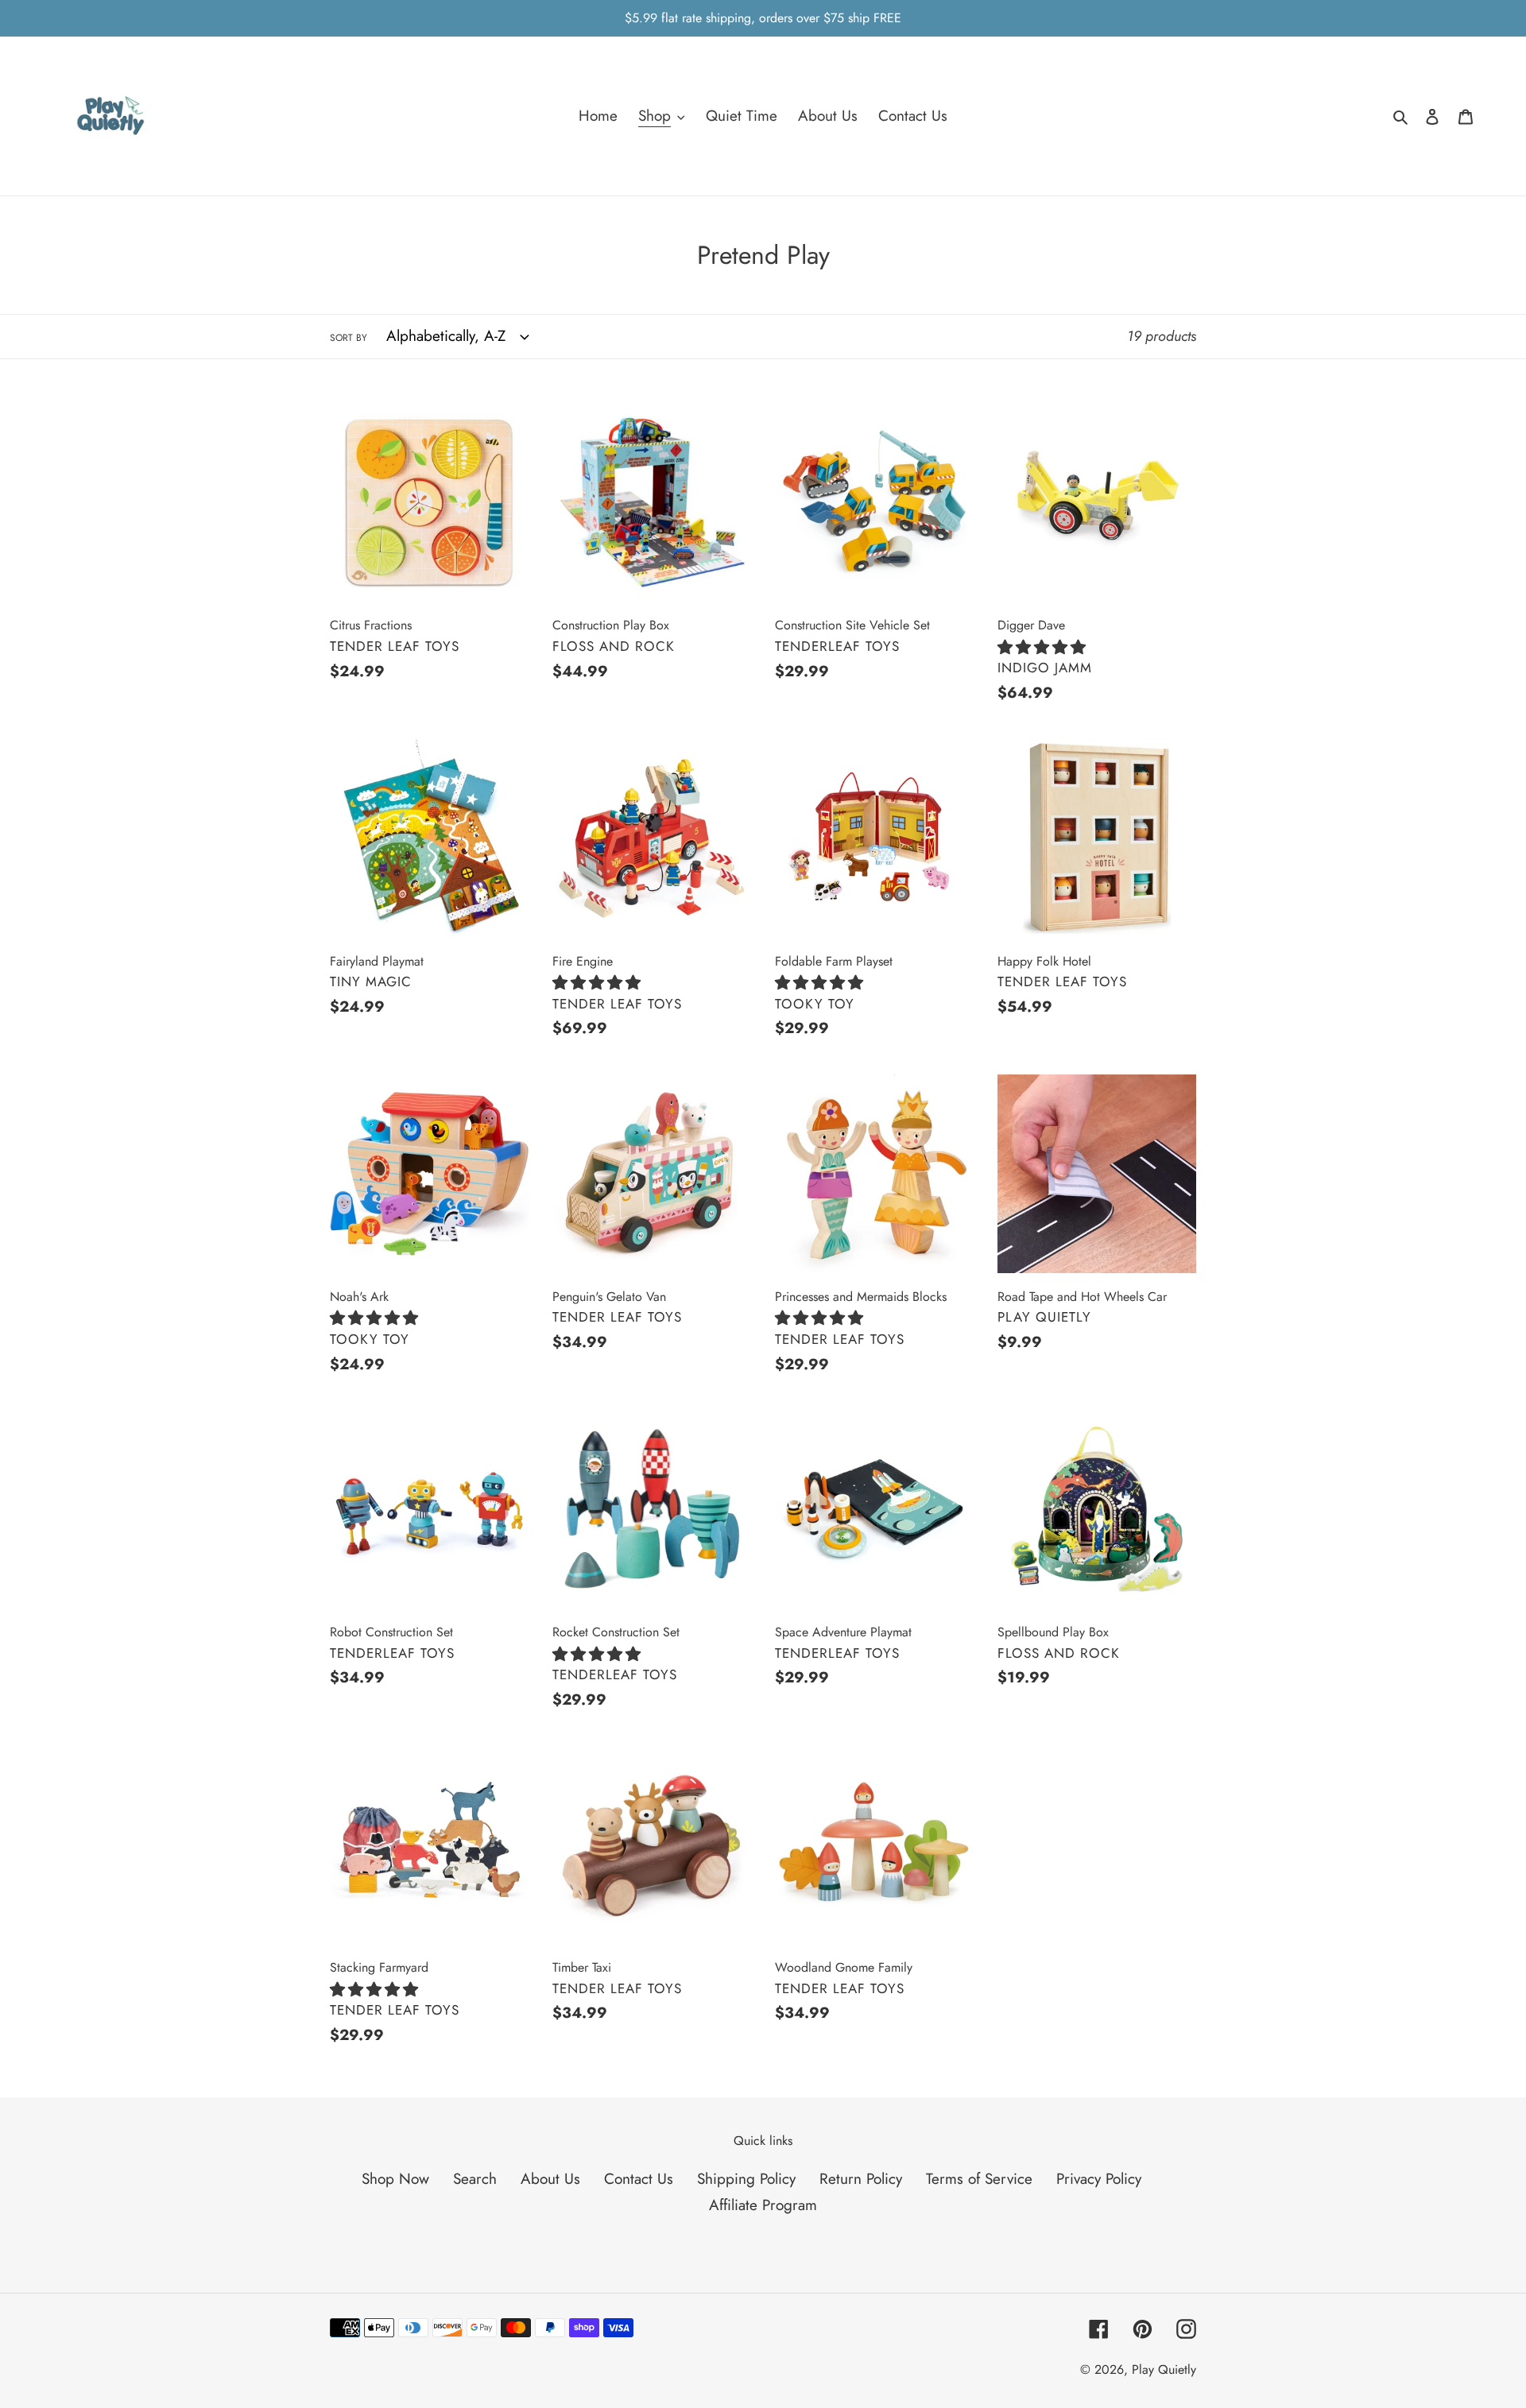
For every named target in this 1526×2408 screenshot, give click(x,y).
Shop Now (395, 2179)
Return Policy (861, 2179)
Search (475, 2179)
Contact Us (639, 2179)
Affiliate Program (763, 2205)
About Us (550, 2179)
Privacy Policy (1099, 2179)
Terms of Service (979, 2179)
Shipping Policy (746, 2179)
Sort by (349, 338)
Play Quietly (1164, 2369)
